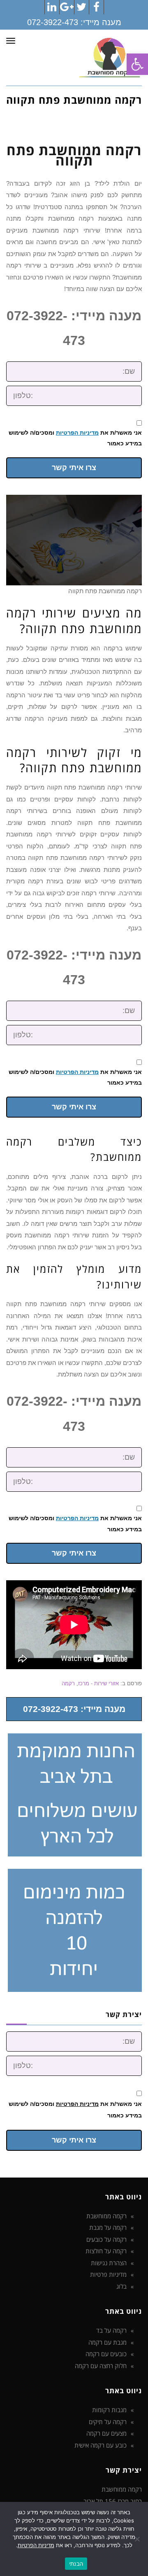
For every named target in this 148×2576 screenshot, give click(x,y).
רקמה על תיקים (108, 2422)
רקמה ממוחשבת (106, 2216)
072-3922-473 (53, 22)
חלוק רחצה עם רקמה (101, 2366)
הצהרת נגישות (109, 2263)
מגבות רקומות (109, 2410)
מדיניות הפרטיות (77, 433)
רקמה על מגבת (108, 2227)
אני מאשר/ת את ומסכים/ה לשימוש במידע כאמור (75, 438)
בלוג (121, 2286)
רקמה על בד (111, 2330)
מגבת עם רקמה (108, 2342)
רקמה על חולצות (106, 2251)
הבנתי (76, 2564)
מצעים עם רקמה (106, 2433)
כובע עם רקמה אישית (101, 2445)
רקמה (68, 1683)
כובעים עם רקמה (106, 2354)
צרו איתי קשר (74, 468)
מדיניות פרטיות (108, 2274)
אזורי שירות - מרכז (98, 1683)
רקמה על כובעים (106, 2239)
